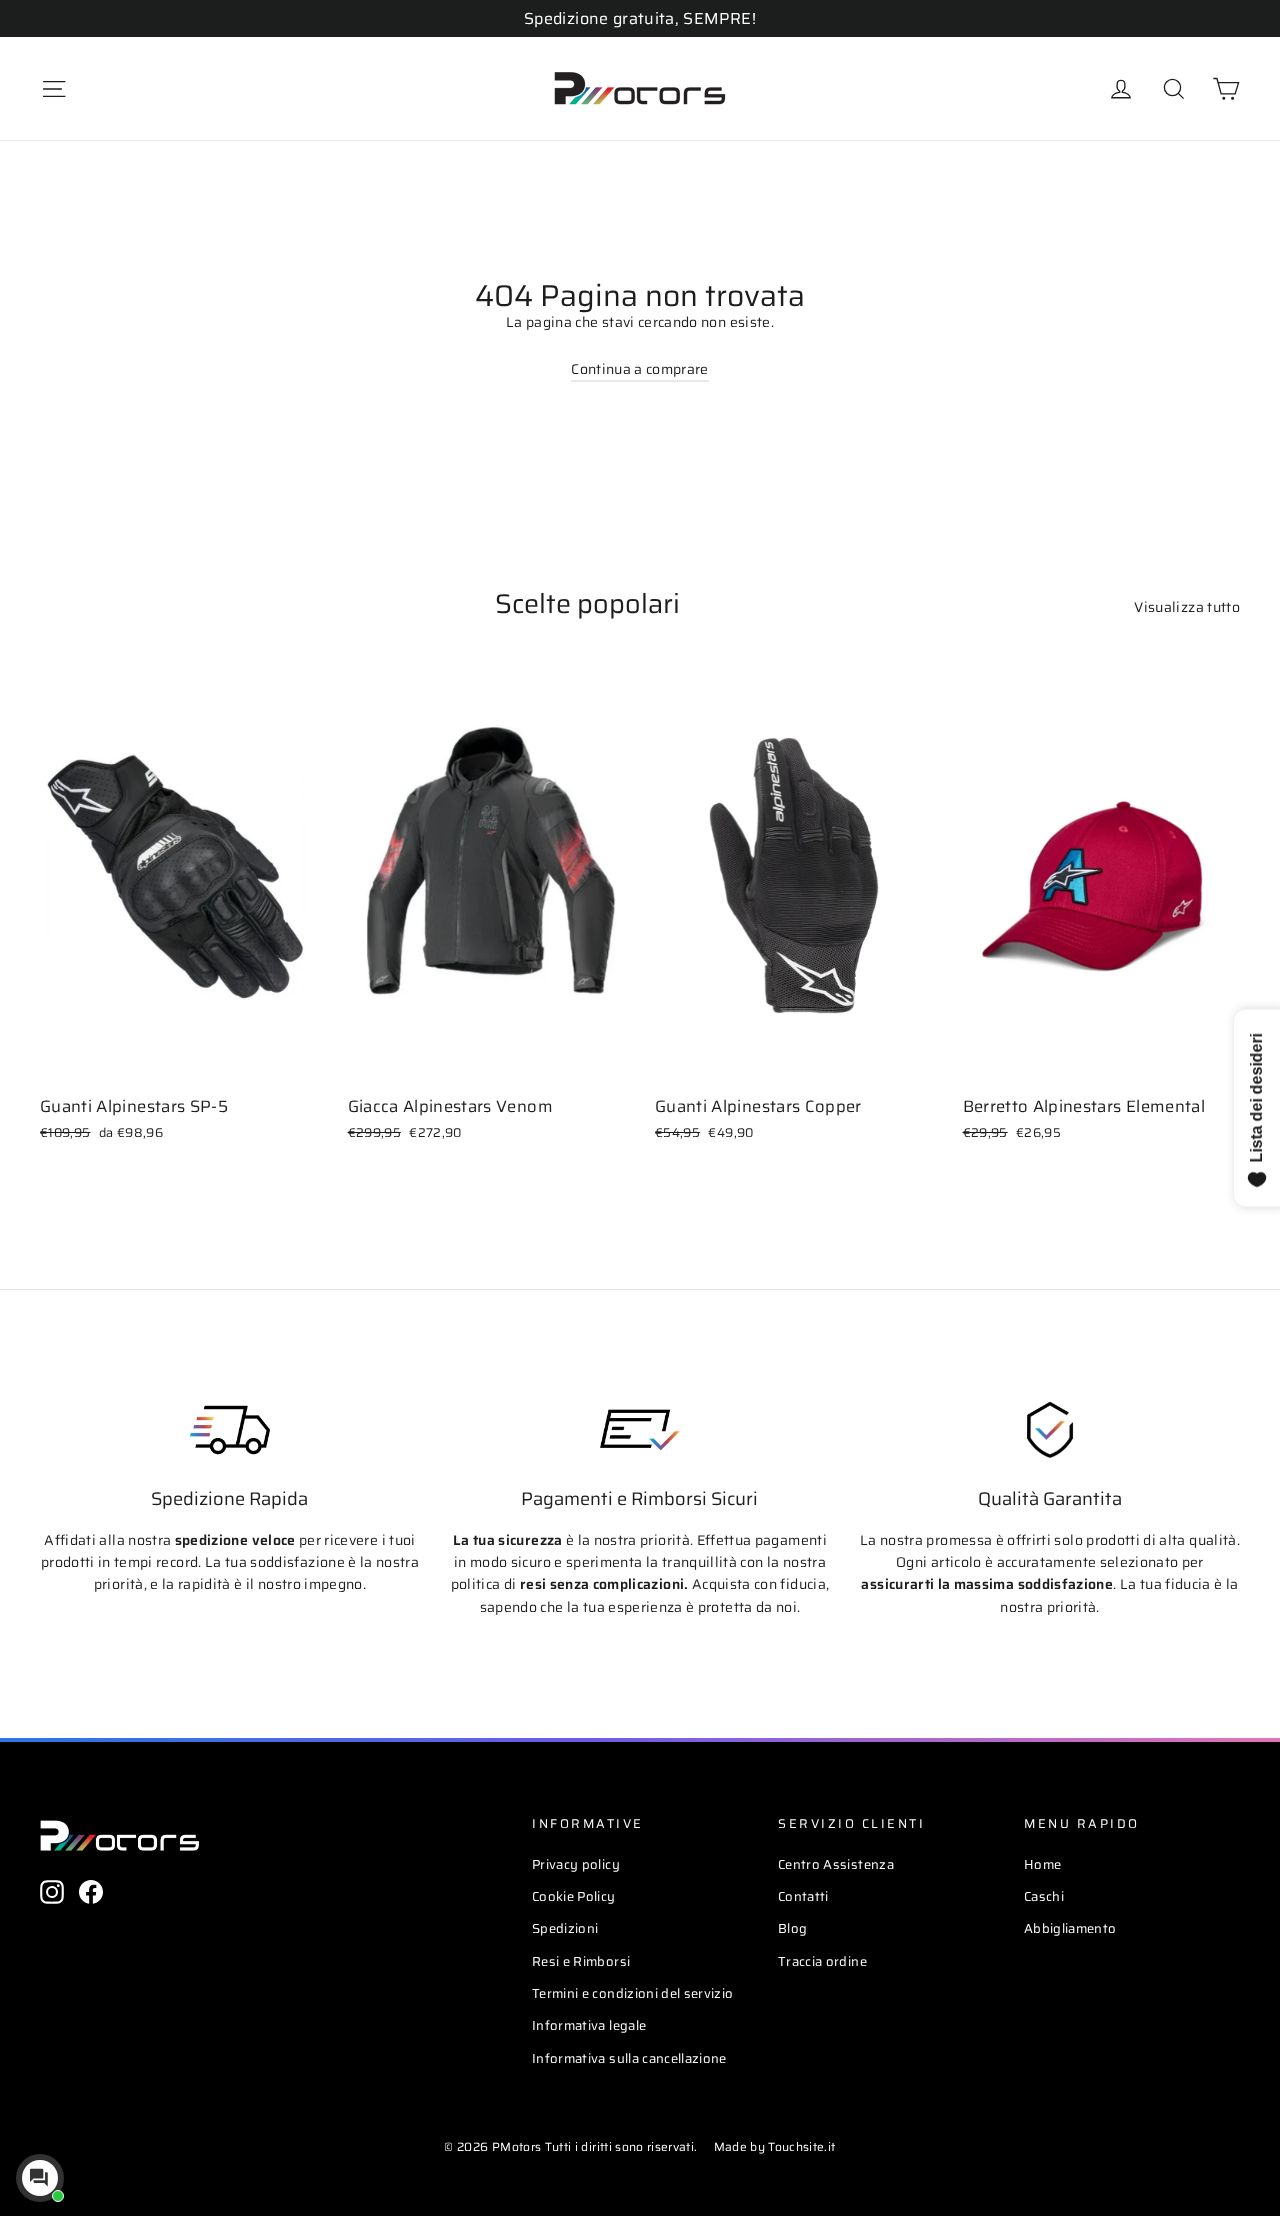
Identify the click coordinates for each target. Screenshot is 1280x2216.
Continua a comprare (640, 369)
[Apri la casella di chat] (40, 2178)
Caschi (1044, 1896)
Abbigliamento (1070, 1928)
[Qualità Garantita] (1050, 1430)
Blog (792, 1928)
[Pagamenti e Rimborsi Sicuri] (640, 1430)
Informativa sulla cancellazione (629, 2058)
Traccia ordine (822, 1961)
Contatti (803, 1896)
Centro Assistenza (836, 1864)
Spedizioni (565, 1928)
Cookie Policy (574, 1896)
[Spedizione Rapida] (230, 1430)
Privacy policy (576, 1864)
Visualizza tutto (1187, 607)
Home (1042, 1864)
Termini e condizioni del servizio (633, 1993)
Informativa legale (589, 2025)
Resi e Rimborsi (581, 1961)
